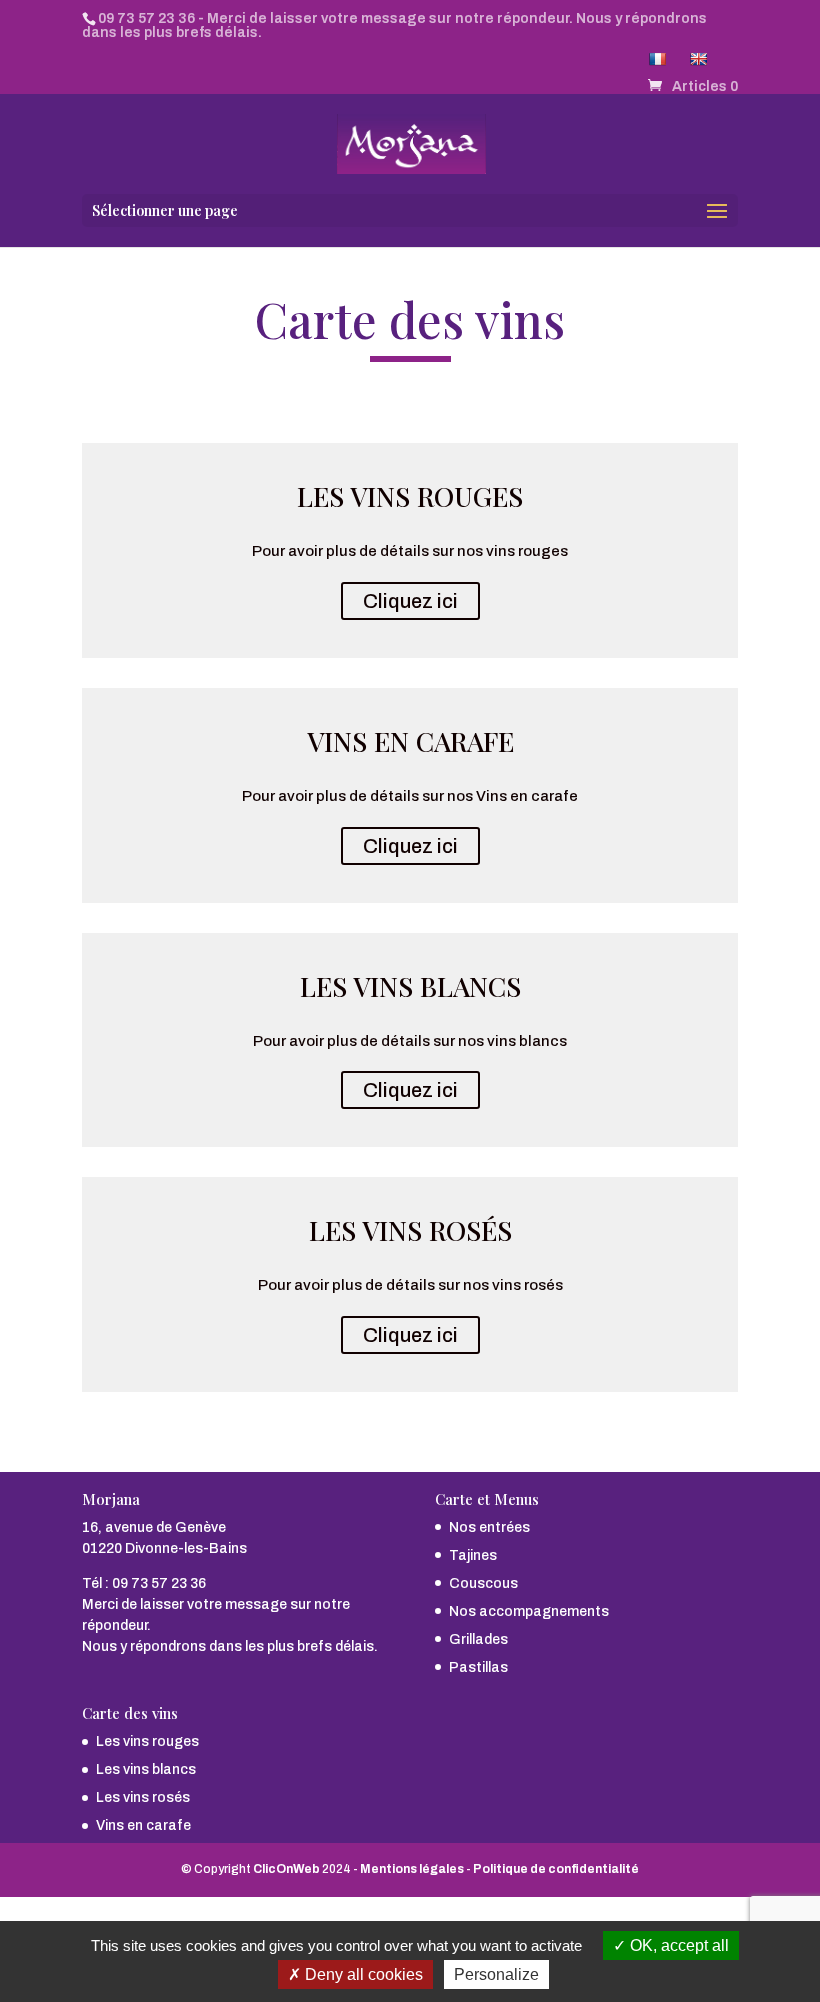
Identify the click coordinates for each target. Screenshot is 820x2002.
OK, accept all (677, 1945)
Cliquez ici (410, 601)
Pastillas (478, 1667)
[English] (700, 64)
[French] (659, 64)
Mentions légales (412, 1869)
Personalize (496, 1974)
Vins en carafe (143, 1825)
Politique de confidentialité (556, 1869)
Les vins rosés (143, 1797)
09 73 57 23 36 (146, 18)
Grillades (478, 1639)
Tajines (473, 1555)
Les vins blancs (146, 1769)
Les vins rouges (147, 1741)
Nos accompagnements (529, 1611)
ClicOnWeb (286, 1869)
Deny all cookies (362, 1974)
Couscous (483, 1583)
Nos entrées (489, 1527)
